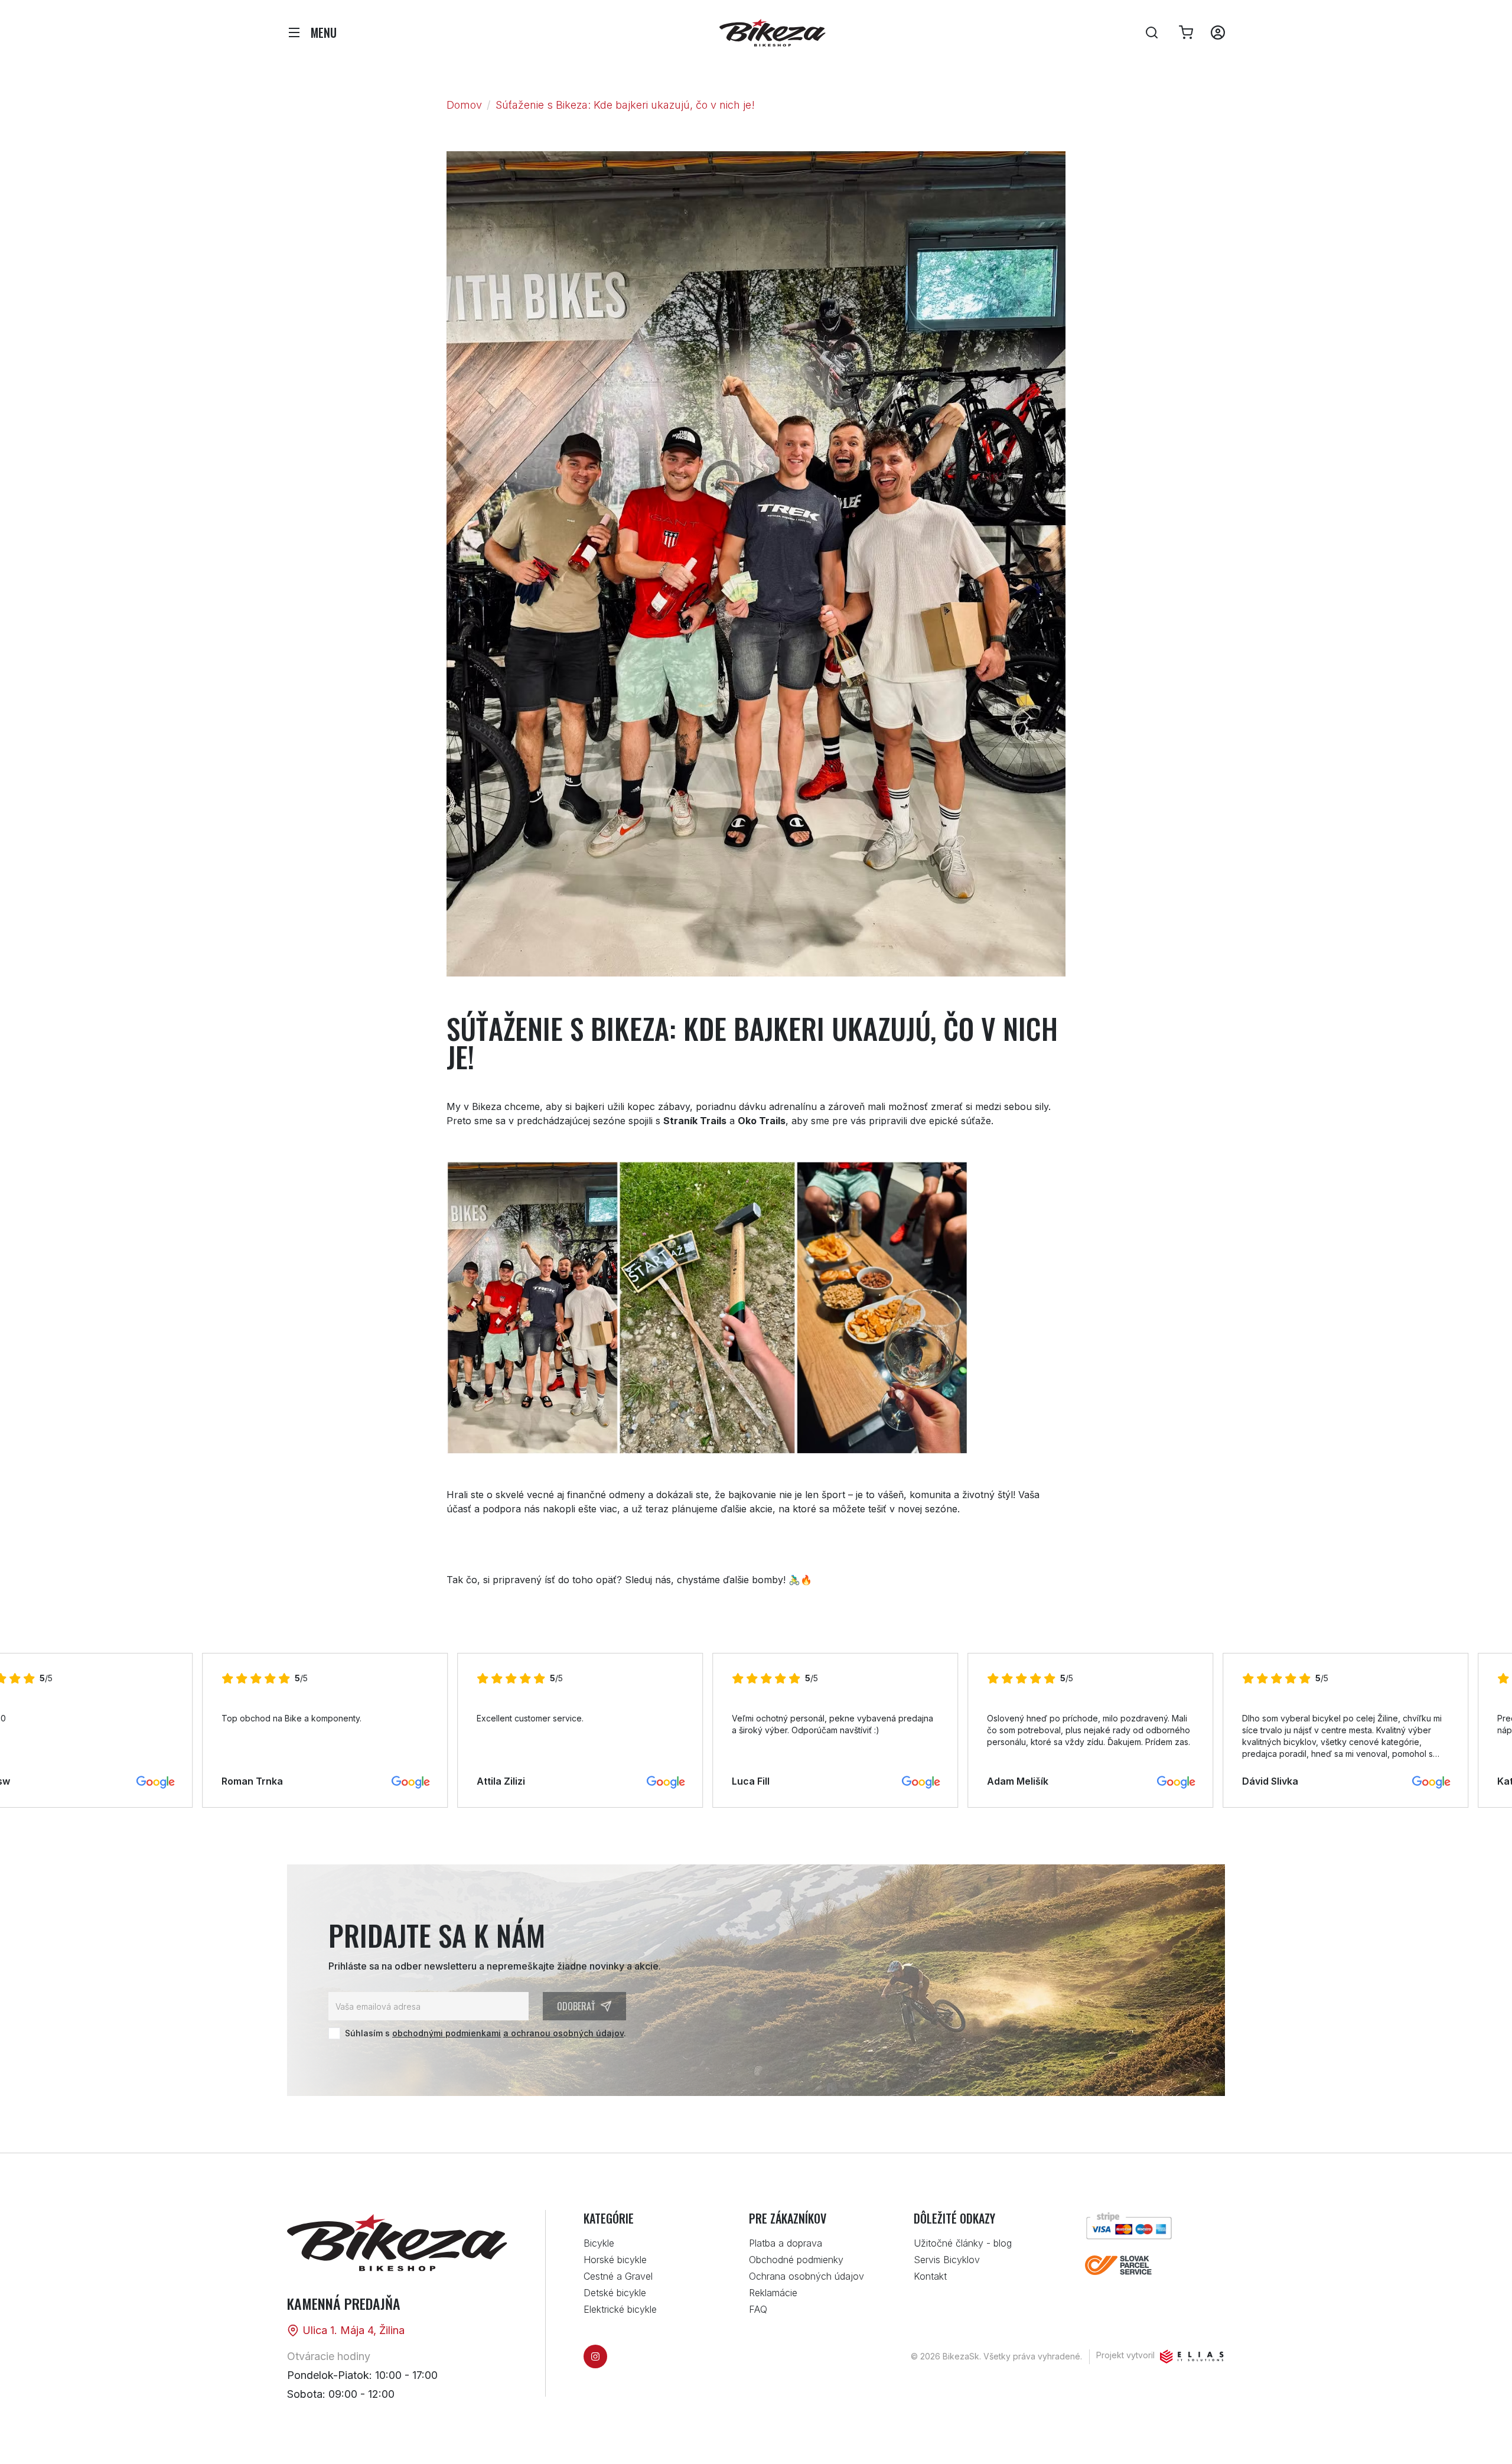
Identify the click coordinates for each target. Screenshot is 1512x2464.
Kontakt (930, 2276)
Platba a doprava (786, 2243)
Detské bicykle (615, 2293)
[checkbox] (334, 2033)
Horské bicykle (615, 2260)
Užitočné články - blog (963, 2243)
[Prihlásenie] (1218, 32)
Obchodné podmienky (796, 2260)
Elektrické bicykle (620, 2309)
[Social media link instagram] (595, 2356)
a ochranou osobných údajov (563, 2033)
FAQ (758, 2309)
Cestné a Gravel (618, 2276)
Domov (464, 105)
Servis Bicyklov (947, 2260)
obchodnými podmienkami (447, 2033)
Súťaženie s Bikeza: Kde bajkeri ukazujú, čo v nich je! (625, 105)
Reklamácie (773, 2293)
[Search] (1152, 32)
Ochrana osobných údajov (806, 2276)
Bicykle (599, 2243)
